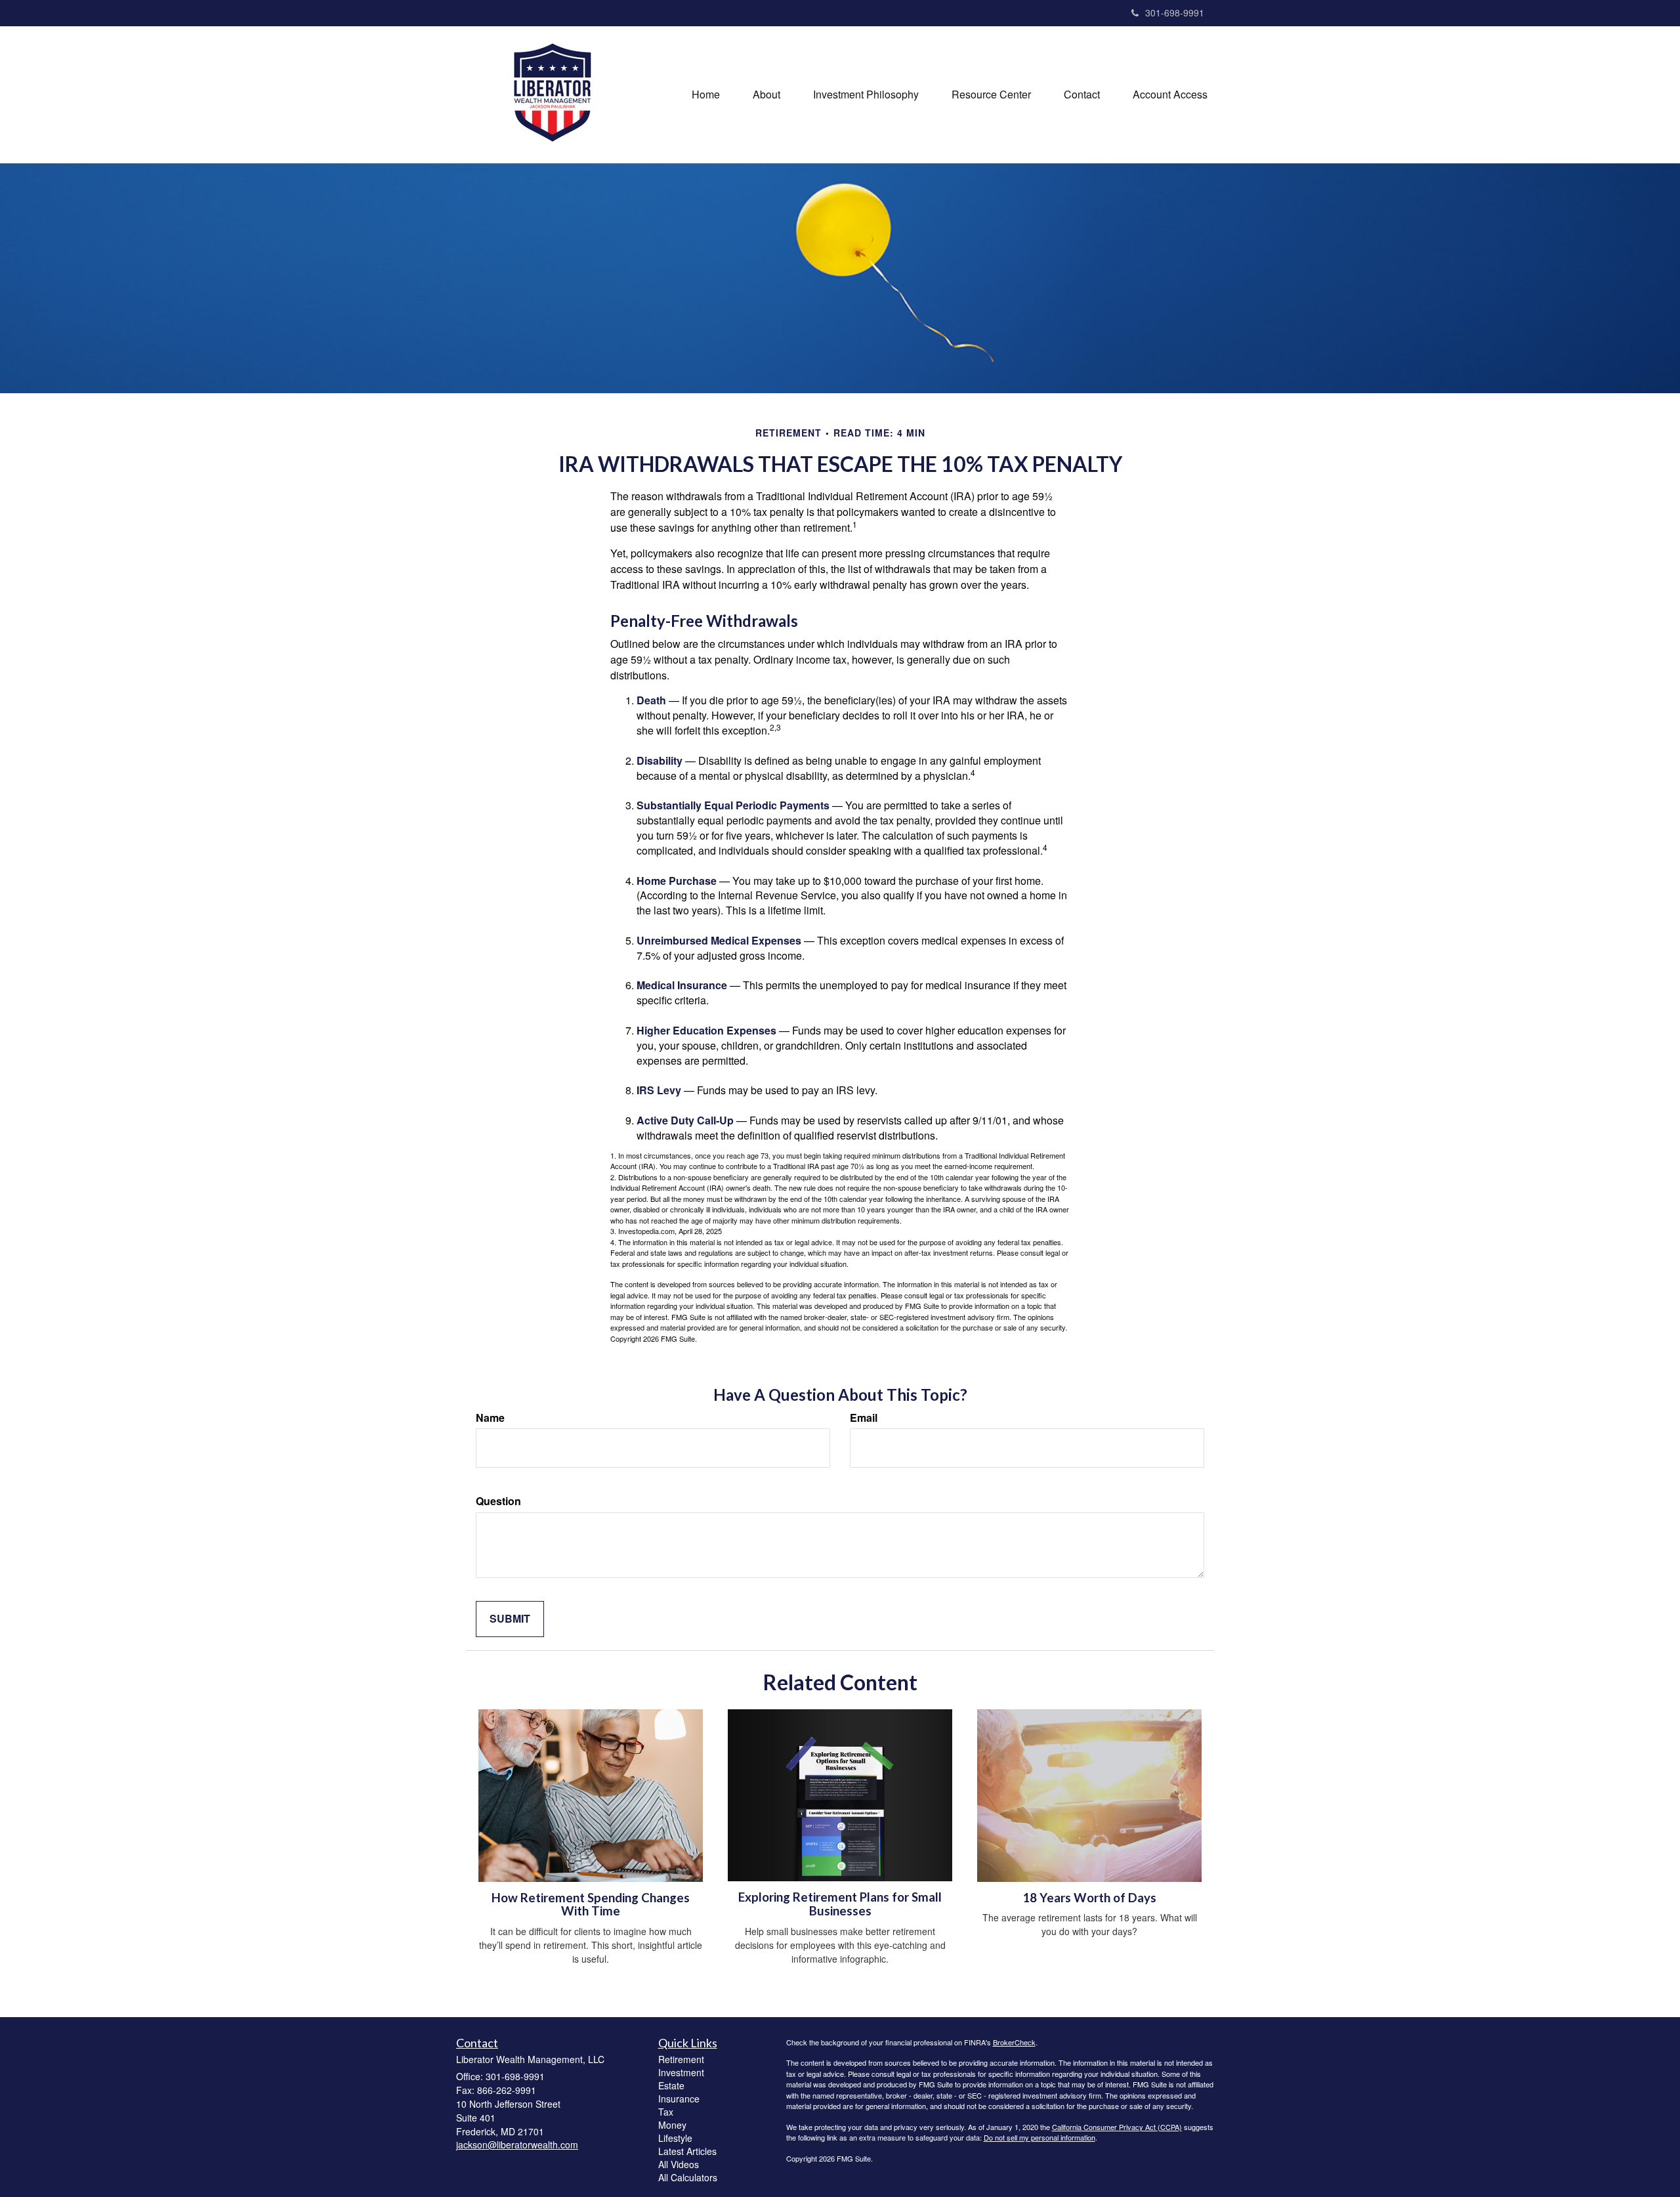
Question (498, 1501)
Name (490, 1418)
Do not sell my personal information (1039, 2137)
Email (864, 1418)
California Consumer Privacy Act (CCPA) (1117, 2127)
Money (672, 2125)
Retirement (681, 2059)
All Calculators (688, 2177)
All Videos (679, 2164)
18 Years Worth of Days (1089, 1898)
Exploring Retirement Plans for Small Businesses (840, 1904)
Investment (681, 2072)
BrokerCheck (1014, 2042)
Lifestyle (675, 2138)
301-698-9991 (1175, 12)
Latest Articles (687, 2151)
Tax (666, 2112)
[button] (766, 95)
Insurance (679, 2099)
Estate (671, 2085)
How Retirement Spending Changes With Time (591, 1905)
